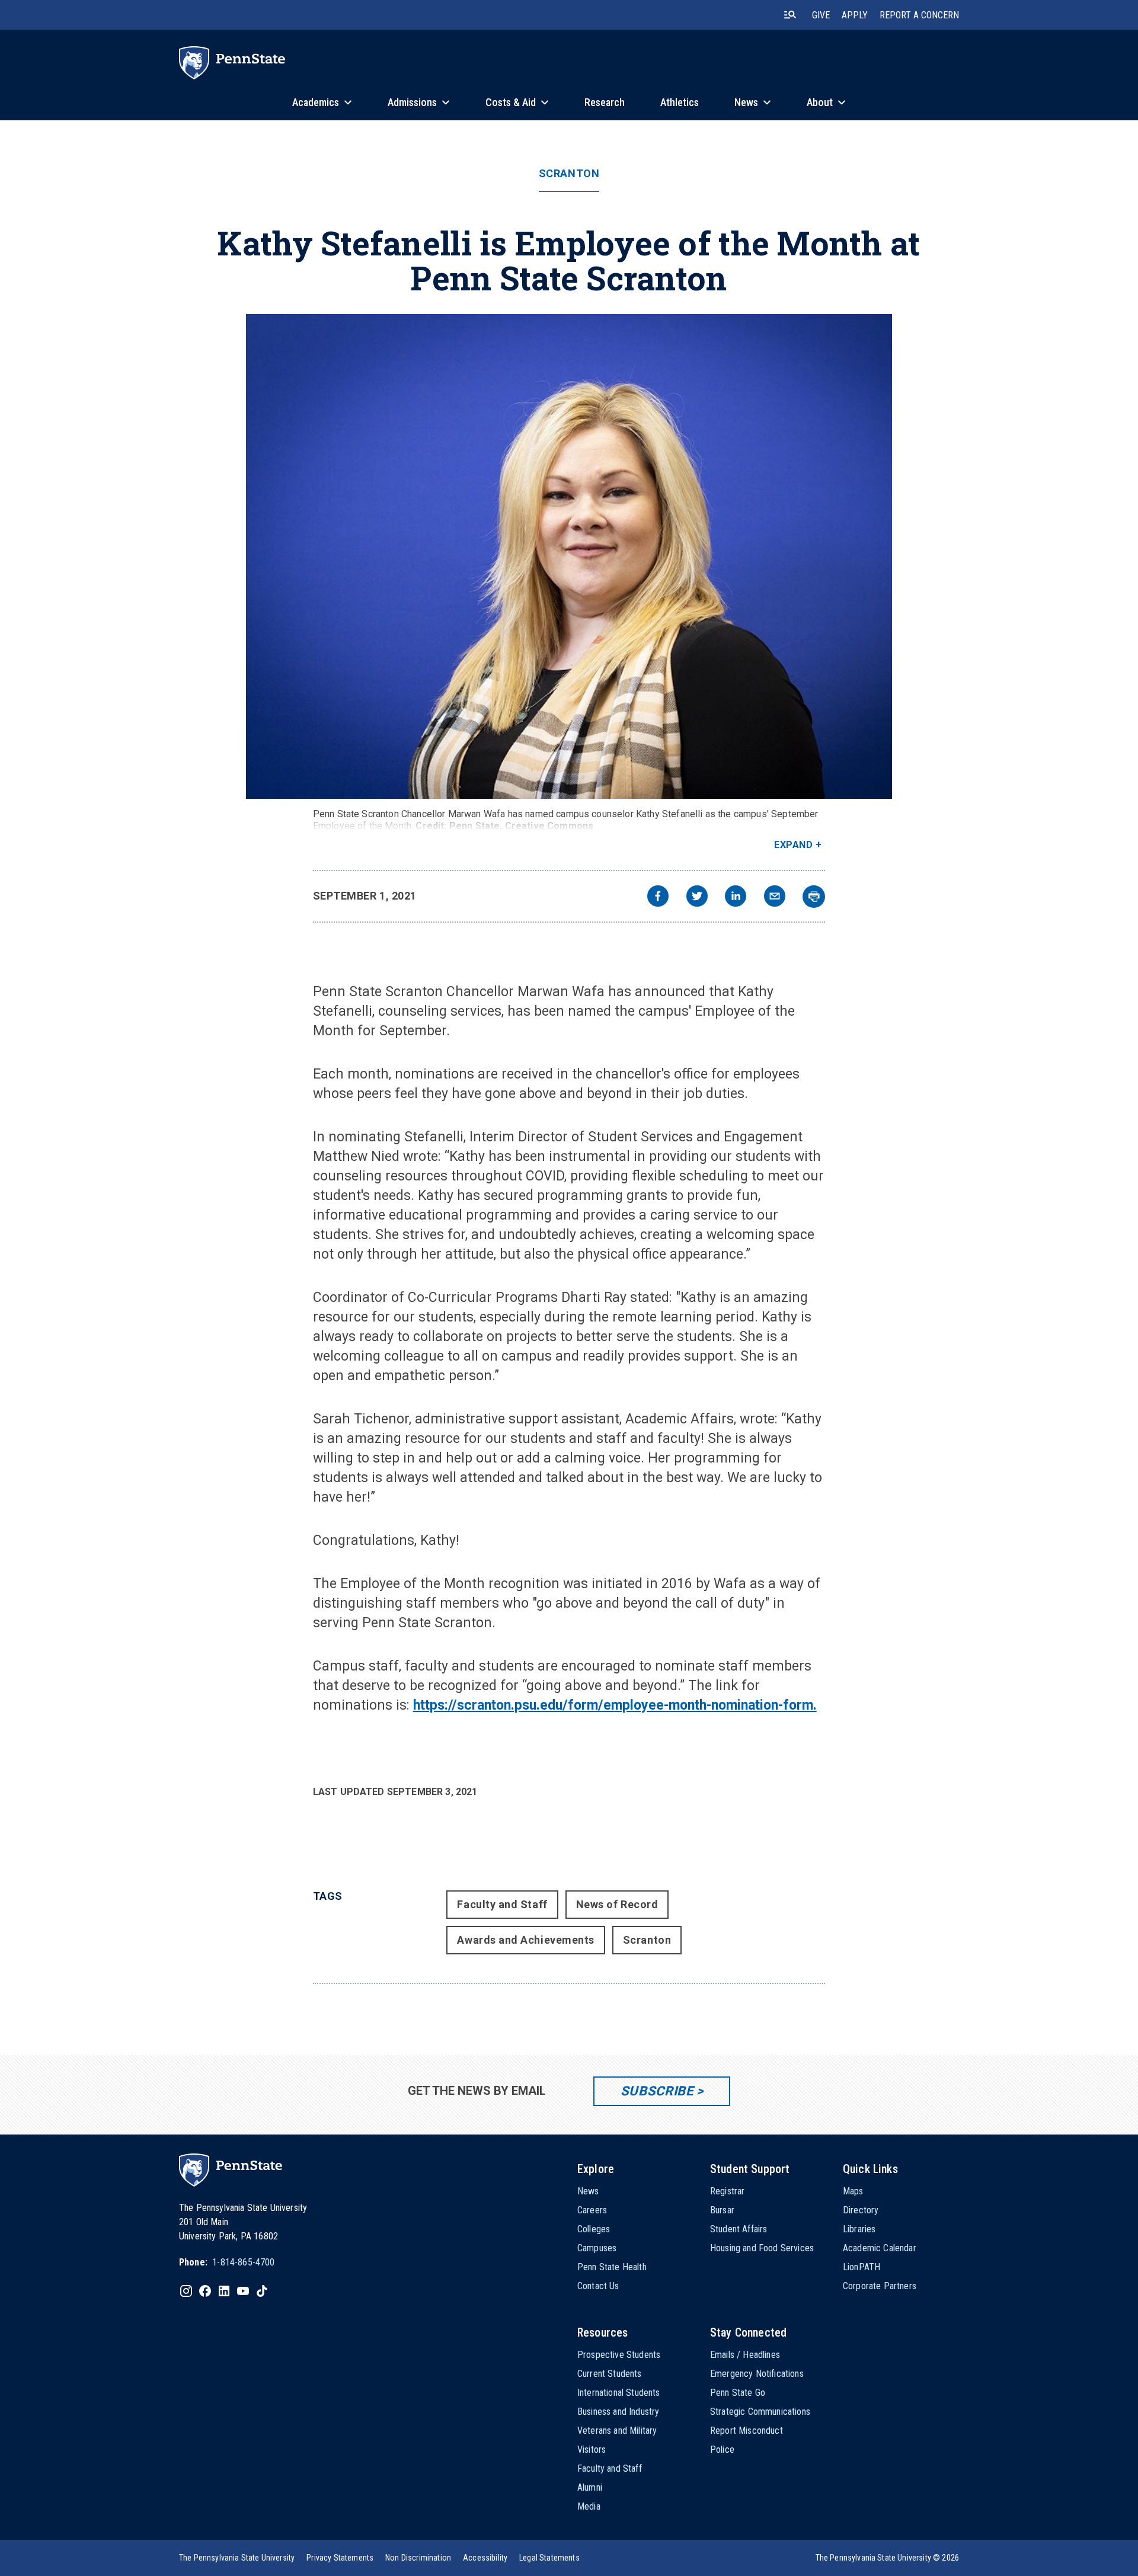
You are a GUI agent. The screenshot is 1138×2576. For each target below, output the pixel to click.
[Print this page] (814, 897)
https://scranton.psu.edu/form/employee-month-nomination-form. (615, 1705)
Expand (793, 845)
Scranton (569, 174)
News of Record (617, 1904)
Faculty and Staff (502, 1904)
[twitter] (697, 897)
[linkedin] (736, 897)
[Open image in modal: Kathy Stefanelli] (569, 556)
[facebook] (658, 897)
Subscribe (657, 2091)
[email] (775, 897)
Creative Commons (549, 826)
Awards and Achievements (525, 1940)
